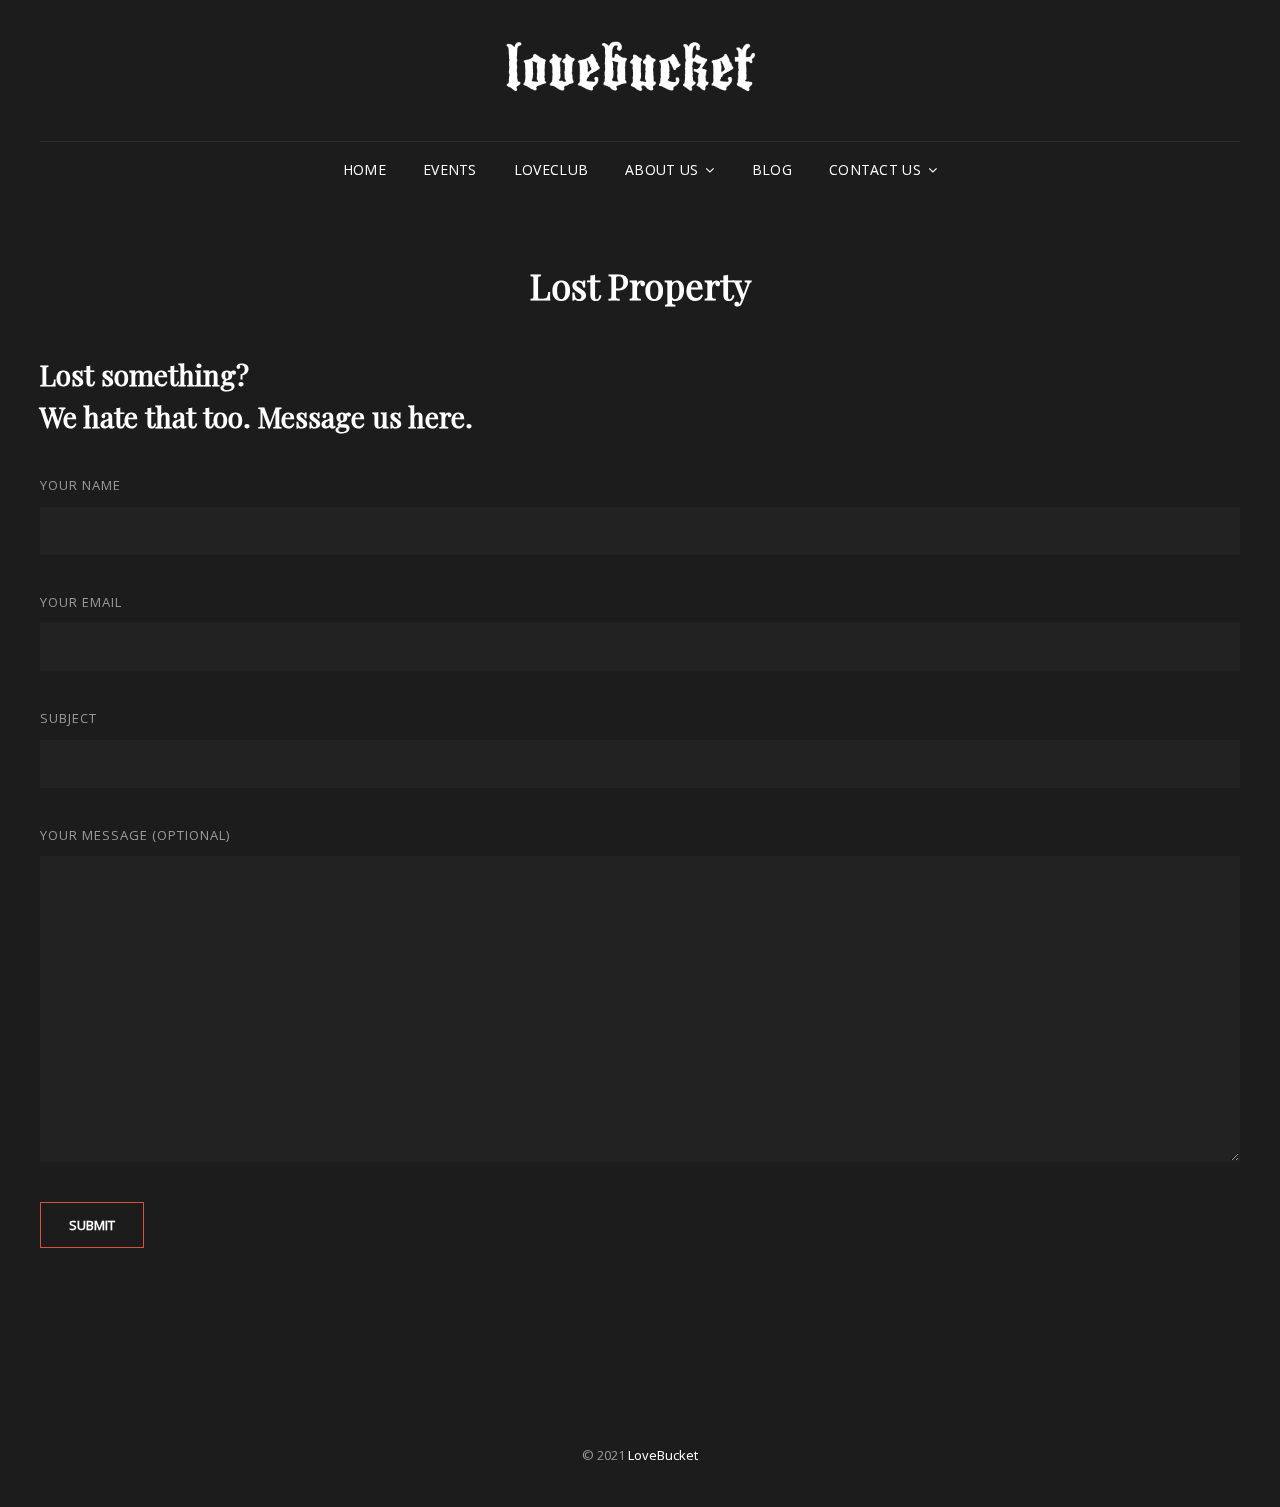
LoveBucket (663, 1455)
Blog (772, 169)
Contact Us (875, 169)
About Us (661, 169)
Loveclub (551, 169)
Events (450, 169)
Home (364, 169)
